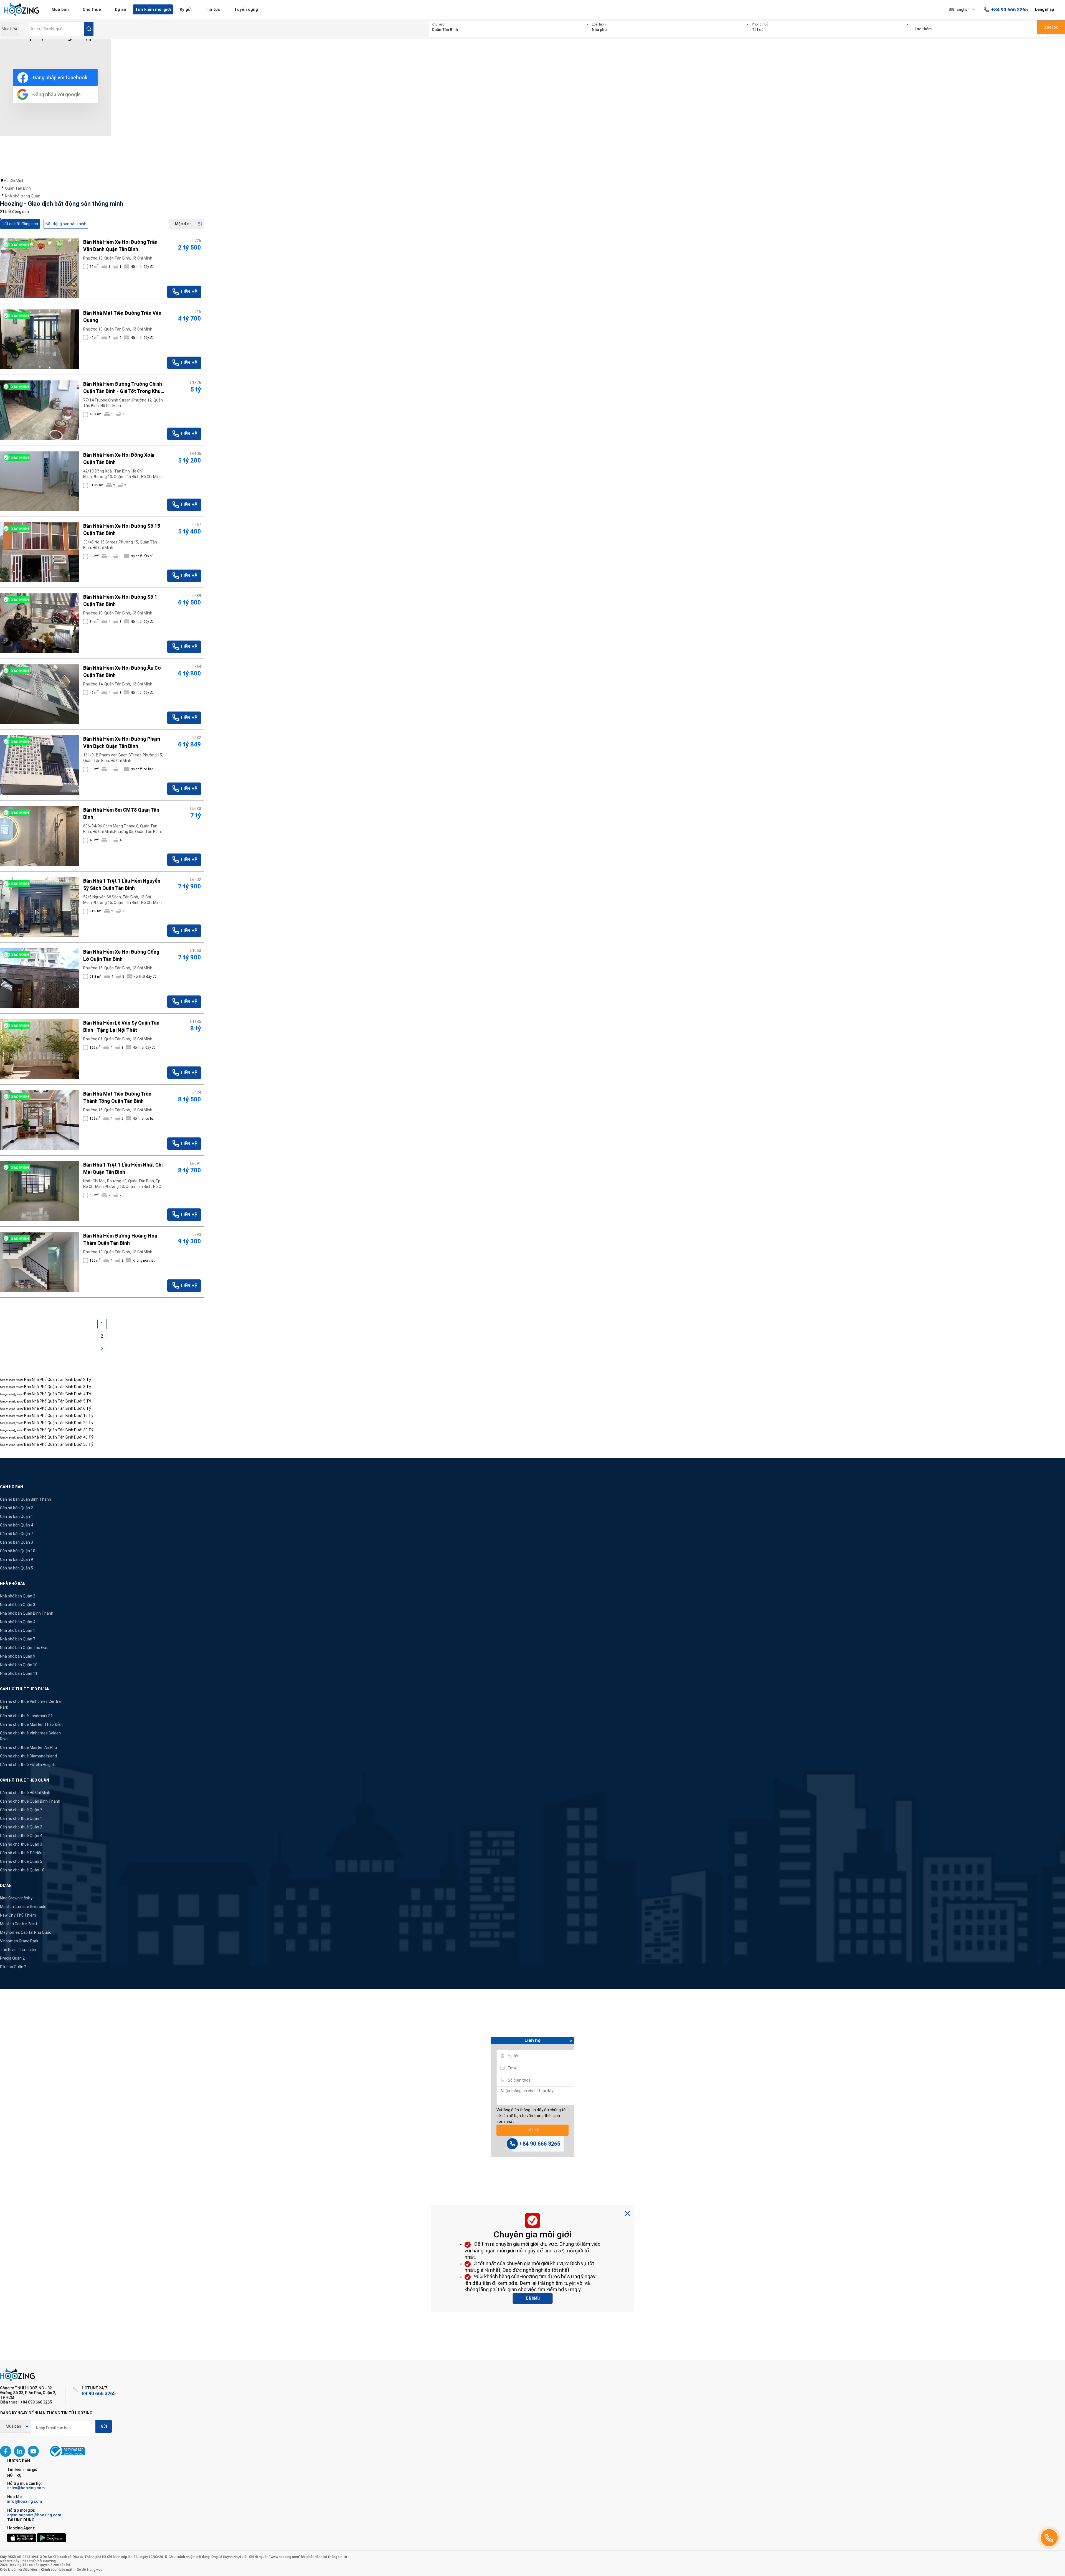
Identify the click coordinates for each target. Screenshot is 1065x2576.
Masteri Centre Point (19, 1924)
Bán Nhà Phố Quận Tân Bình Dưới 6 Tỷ (58, 1408)
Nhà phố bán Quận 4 (18, 1622)
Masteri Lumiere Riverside (23, 1907)
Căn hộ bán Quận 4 (17, 1525)
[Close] (571, 2042)
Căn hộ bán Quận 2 (17, 1508)
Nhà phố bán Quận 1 (18, 1630)
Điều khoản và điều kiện (18, 2570)
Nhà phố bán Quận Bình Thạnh (27, 1613)
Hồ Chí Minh (14, 181)
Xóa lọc (1051, 27)
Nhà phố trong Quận (23, 196)
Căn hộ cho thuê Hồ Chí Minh (25, 1793)
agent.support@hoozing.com (34, 2515)
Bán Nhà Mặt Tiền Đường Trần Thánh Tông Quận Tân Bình (117, 1097)
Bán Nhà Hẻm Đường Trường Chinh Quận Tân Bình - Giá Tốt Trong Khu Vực (123, 388)
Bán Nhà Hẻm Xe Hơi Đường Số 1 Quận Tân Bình (120, 600)
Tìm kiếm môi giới (153, 9)
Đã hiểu (533, 2298)
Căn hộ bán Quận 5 (17, 1568)
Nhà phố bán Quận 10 (19, 1665)
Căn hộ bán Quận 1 (17, 1516)
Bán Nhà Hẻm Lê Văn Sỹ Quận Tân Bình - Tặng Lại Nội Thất (121, 1026)
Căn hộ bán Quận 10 (18, 1551)
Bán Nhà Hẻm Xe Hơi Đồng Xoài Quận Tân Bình (119, 458)
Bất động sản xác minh (66, 224)
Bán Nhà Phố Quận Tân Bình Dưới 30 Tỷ (59, 1430)
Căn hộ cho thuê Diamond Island (28, 1756)
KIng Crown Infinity (16, 1898)
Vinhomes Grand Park (19, 1941)
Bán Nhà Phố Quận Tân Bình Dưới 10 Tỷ (59, 1416)
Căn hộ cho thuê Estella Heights (28, 1765)
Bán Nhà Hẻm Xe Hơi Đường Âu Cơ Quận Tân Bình (122, 671)
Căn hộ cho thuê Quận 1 (21, 1818)
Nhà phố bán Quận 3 (18, 1605)
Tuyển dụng (246, 9)
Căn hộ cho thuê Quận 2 (21, 1827)
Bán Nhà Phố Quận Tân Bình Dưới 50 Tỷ (59, 1444)
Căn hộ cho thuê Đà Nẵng (22, 1853)
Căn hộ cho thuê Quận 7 (21, 1810)
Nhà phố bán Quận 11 (19, 1673)
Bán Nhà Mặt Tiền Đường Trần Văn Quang (122, 317)
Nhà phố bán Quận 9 (18, 1656)
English (963, 9)
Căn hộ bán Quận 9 (17, 1559)
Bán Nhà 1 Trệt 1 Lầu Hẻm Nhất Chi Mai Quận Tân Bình (123, 1168)
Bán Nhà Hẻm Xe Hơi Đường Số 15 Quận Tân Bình (122, 529)
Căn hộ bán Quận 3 (17, 1542)
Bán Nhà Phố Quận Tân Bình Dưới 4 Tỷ (58, 1394)
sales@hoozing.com (26, 2488)
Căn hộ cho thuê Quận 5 (21, 1861)
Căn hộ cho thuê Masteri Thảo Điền (31, 1724)
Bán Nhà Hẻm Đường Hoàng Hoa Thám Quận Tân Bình (120, 1239)
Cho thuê (92, 9)
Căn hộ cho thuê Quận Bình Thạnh (30, 1801)
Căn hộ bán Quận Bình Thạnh (26, 1499)
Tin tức (213, 9)
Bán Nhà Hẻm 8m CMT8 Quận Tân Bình (121, 813)
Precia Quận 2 (12, 1958)
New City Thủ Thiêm (18, 1915)
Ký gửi (186, 9)
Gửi (104, 2426)
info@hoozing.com (25, 2501)
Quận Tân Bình (18, 188)
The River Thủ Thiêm (19, 1950)
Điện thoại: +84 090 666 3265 (26, 2402)
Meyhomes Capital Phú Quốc (26, 1932)
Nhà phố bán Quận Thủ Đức (24, 1648)
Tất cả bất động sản (20, 224)
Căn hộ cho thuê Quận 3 (21, 1844)
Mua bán (60, 9)
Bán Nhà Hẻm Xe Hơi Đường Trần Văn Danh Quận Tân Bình (120, 246)
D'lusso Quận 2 (13, 1967)
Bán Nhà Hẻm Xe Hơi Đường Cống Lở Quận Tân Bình (121, 955)
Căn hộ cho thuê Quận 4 (21, 1836)
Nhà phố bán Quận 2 (18, 1596)
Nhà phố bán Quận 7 (18, 1639)
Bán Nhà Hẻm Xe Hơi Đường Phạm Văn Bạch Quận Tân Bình (122, 742)
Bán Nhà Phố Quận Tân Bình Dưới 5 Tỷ (58, 1401)
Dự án (121, 9)
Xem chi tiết (40, 268)
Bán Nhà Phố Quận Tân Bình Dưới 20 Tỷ (59, 1423)
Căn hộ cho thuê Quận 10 (22, 1870)
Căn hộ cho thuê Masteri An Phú (28, 1747)
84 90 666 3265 (99, 2393)
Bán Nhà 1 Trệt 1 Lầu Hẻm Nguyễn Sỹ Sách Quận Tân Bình (122, 884)
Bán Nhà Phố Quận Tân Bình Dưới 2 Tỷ (58, 1380)
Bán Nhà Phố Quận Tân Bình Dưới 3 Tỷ (58, 1387)
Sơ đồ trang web (90, 2570)
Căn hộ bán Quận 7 (17, 1534)
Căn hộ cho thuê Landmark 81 (26, 1716)
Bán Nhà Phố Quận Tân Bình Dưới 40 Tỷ (59, 1437)
